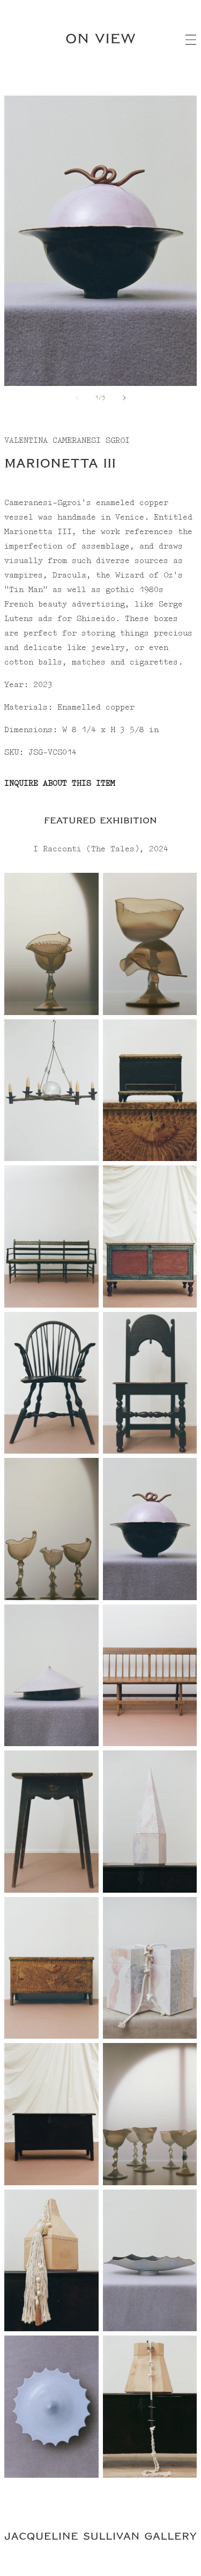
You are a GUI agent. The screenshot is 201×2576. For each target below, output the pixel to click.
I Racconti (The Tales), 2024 (101, 849)
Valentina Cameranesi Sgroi (67, 441)
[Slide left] (77, 398)
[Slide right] (124, 398)
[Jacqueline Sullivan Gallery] (100, 2538)
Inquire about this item (60, 784)
